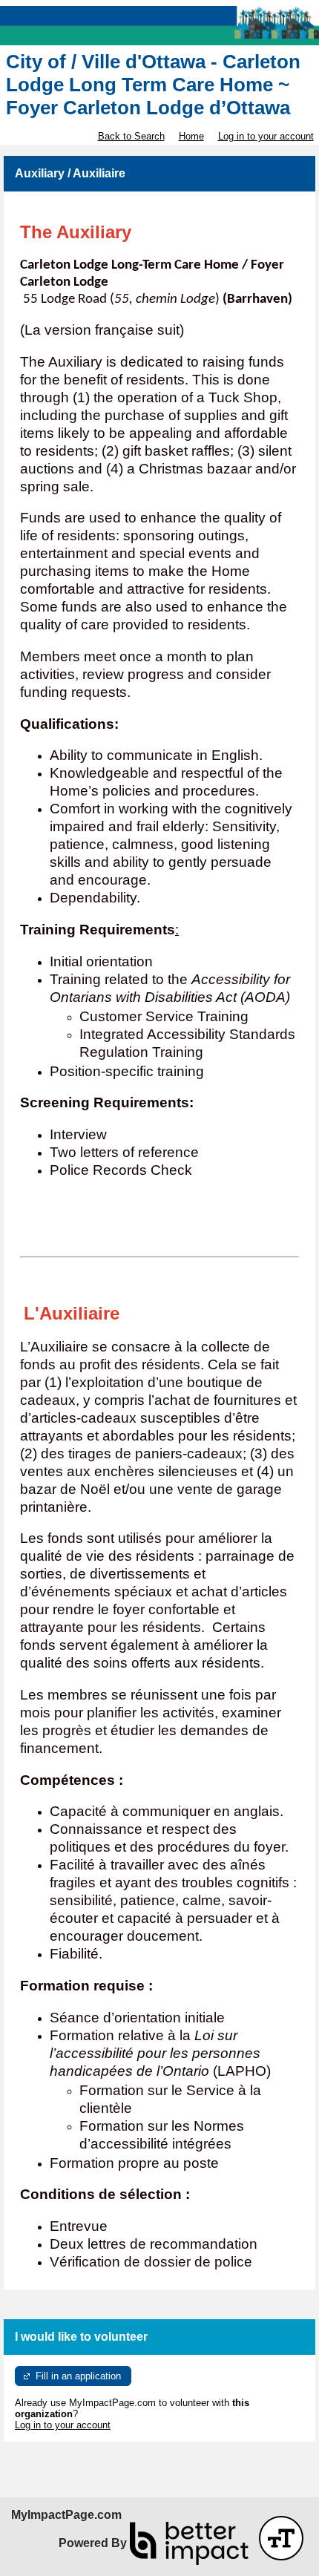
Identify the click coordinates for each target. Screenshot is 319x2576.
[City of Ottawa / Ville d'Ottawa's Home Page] (159, 26)
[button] (281, 2538)
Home (191, 136)
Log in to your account (266, 136)
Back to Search (131, 136)
